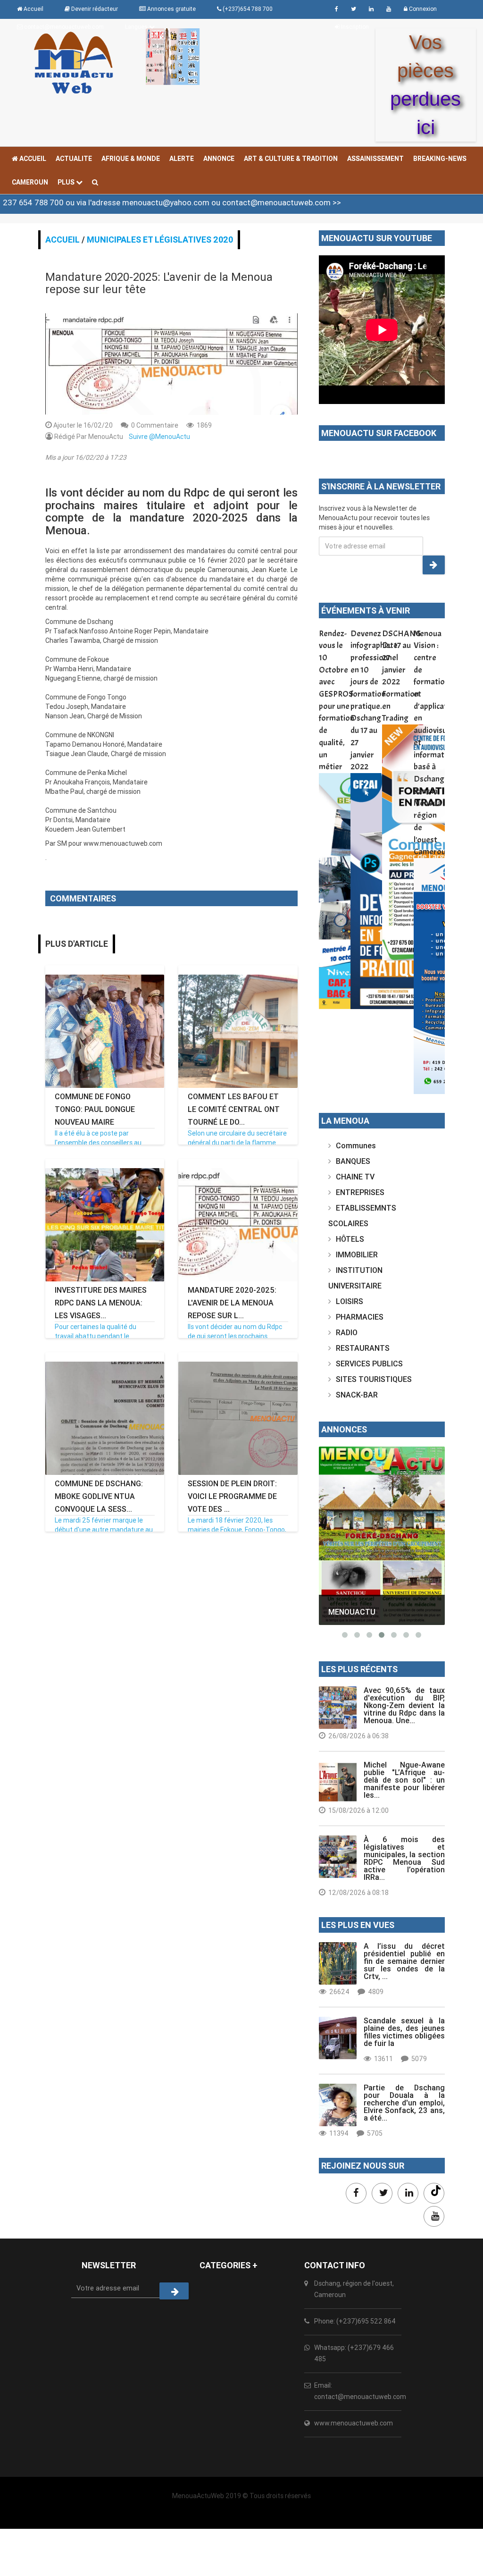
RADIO (347, 1332)
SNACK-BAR (357, 1395)
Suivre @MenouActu (159, 437)
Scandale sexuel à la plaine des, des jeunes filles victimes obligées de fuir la (404, 2032)
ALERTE (182, 159)
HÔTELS (350, 1239)
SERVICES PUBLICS (369, 1364)
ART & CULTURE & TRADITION (291, 159)
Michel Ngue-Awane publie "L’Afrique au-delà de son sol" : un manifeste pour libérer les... (404, 1780)
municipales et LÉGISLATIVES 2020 (160, 240)
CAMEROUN (30, 182)
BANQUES (353, 1161)
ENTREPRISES (360, 1192)
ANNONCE (219, 159)
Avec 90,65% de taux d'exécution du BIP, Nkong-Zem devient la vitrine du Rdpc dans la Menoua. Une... (404, 1705)
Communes (356, 1145)
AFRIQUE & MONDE (131, 159)
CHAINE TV (355, 1177)
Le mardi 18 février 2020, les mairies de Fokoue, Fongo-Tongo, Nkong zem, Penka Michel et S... (237, 1530)
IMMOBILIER (357, 1254)
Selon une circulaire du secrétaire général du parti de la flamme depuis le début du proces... (237, 1143)
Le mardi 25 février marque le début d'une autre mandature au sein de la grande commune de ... (104, 1530)
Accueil (32, 159)
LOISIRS (350, 1301)
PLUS (67, 182)
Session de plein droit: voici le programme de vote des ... (232, 1496)
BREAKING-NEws (440, 159)
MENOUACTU (352, 1612)
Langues (137, 27)
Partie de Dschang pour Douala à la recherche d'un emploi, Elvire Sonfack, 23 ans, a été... (404, 2103)
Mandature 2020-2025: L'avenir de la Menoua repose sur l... (232, 1303)
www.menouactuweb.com (354, 2423)
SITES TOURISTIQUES (374, 1379)
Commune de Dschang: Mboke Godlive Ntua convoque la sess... (99, 1496)
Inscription (354, 27)
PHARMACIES (360, 1317)
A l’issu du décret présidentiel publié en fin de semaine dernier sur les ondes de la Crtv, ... (404, 1961)
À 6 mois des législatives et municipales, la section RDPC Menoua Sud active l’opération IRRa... (404, 1858)
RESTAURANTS (363, 1348)
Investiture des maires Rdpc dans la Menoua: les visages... (101, 1303)
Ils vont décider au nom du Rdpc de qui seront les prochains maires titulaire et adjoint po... (235, 1336)
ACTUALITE (74, 159)
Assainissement (375, 159)
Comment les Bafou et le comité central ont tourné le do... (234, 1109)
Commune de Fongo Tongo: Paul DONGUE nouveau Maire (95, 1109)
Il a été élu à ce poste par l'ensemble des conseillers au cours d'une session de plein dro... (104, 1143)
